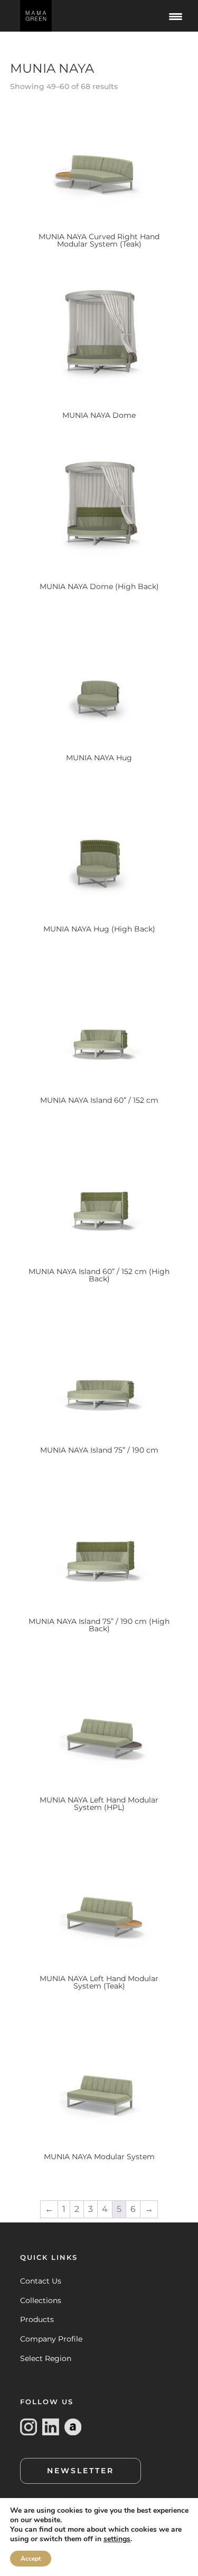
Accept (31, 2559)
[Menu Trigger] (176, 16)
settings (117, 2539)
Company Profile (51, 2339)
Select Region (46, 2358)
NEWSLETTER (81, 2471)
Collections (41, 2300)
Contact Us (41, 2281)
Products (37, 2319)
